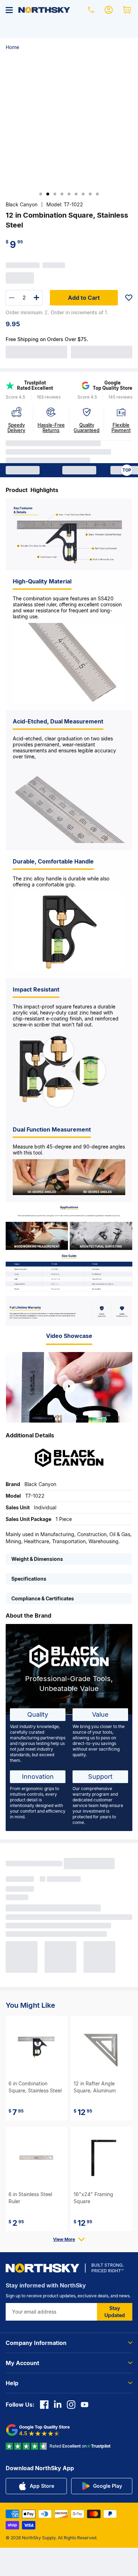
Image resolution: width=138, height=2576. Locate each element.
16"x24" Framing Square (93, 2198)
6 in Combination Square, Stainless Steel (35, 2087)
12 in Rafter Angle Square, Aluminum (95, 2087)
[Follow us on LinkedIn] (58, 2405)
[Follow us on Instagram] (71, 2405)
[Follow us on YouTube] (85, 2405)
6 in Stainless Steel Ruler (30, 2198)
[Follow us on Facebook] (44, 2405)
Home (12, 47)
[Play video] (69, 1386)
